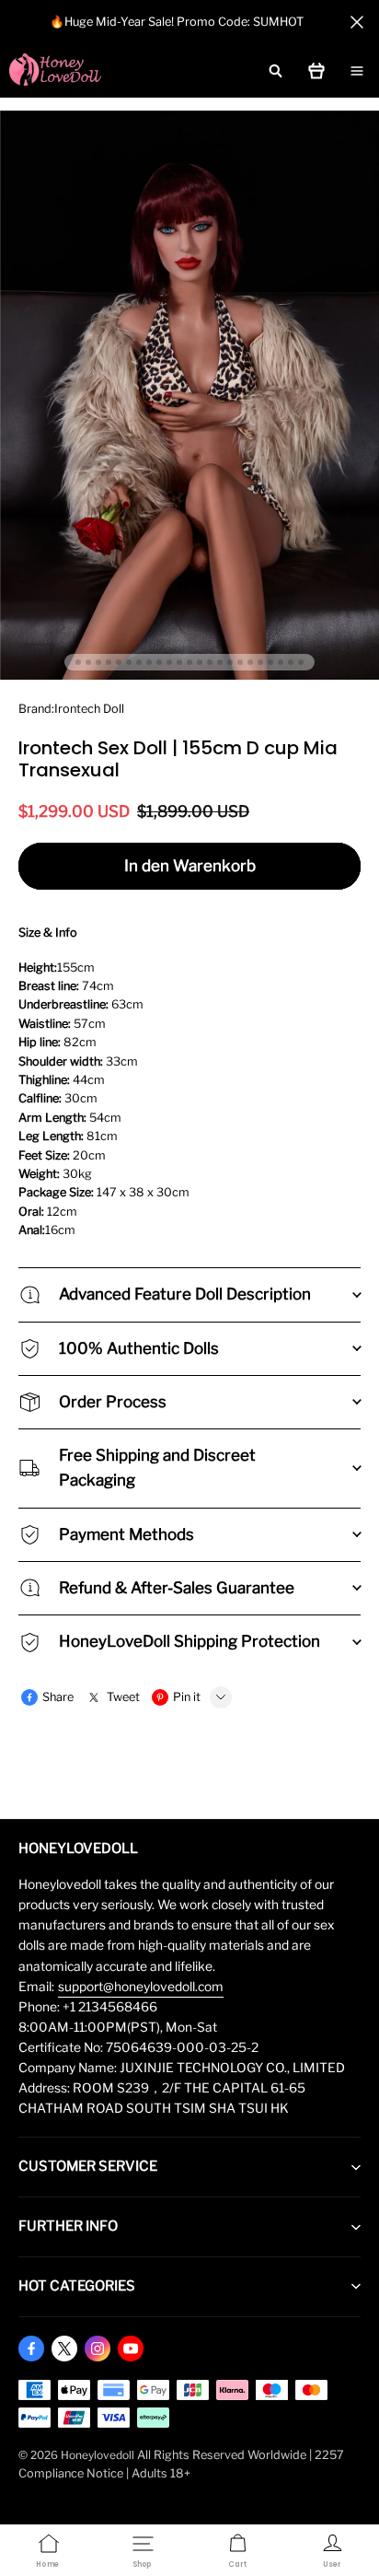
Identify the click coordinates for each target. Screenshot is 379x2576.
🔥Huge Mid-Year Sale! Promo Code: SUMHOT (177, 22)
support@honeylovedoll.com (141, 1987)
